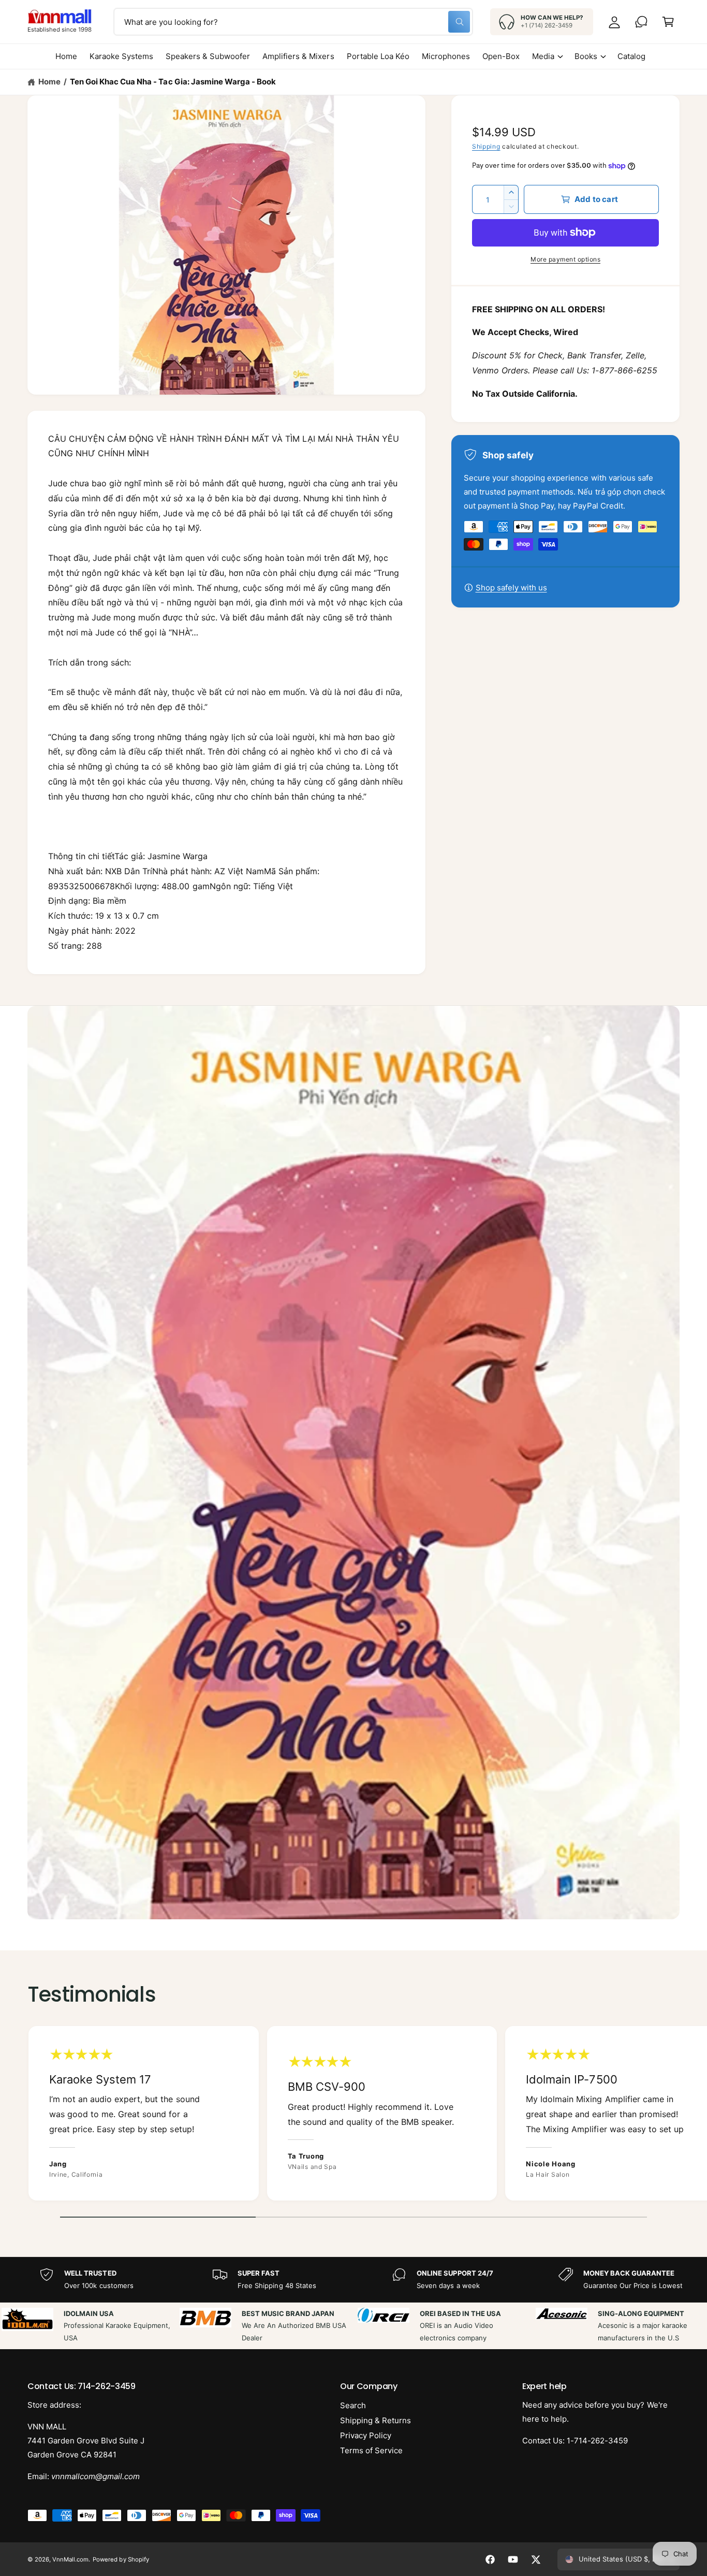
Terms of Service (371, 2450)
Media (543, 56)
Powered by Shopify (121, 2559)
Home (49, 82)
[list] (353, 2116)
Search (353, 2405)
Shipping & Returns (375, 2420)
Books (586, 56)
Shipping (486, 146)
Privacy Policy (366, 2435)
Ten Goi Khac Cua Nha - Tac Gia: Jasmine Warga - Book (173, 82)
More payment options (565, 259)
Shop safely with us (511, 588)
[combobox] (293, 22)
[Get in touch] (641, 22)
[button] (668, 22)
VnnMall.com (70, 2559)
